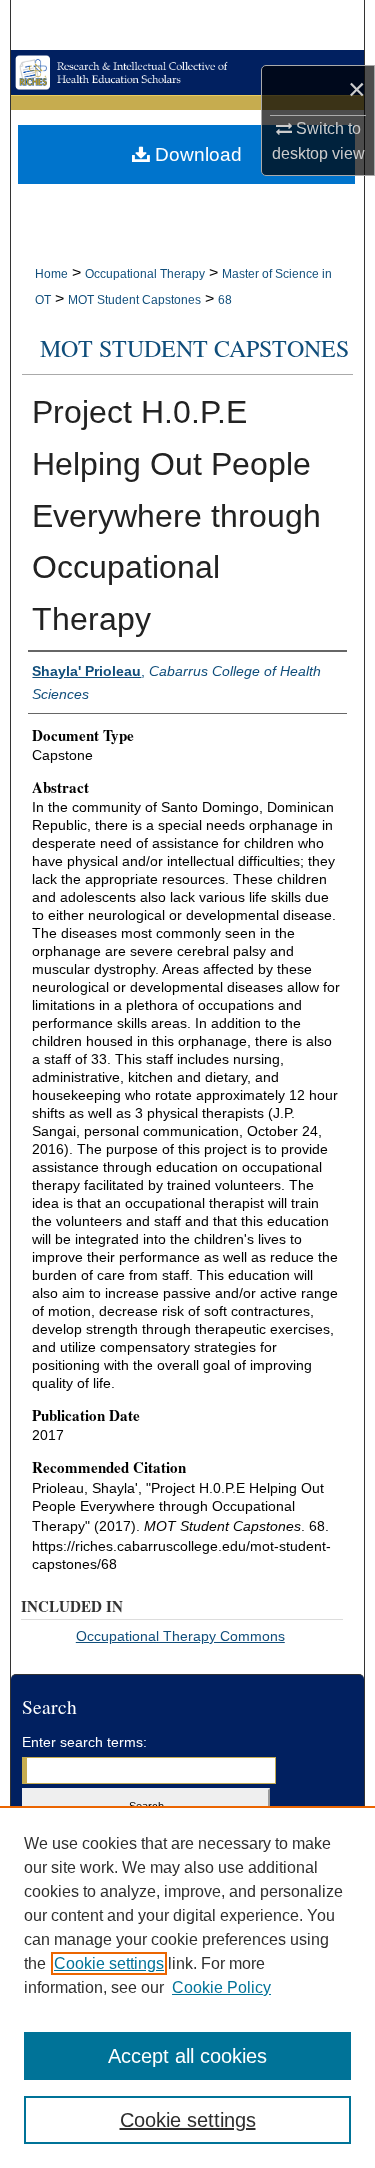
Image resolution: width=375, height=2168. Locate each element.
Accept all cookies (187, 2056)
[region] (187, 1987)
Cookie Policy (221, 1987)
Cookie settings (109, 1963)
